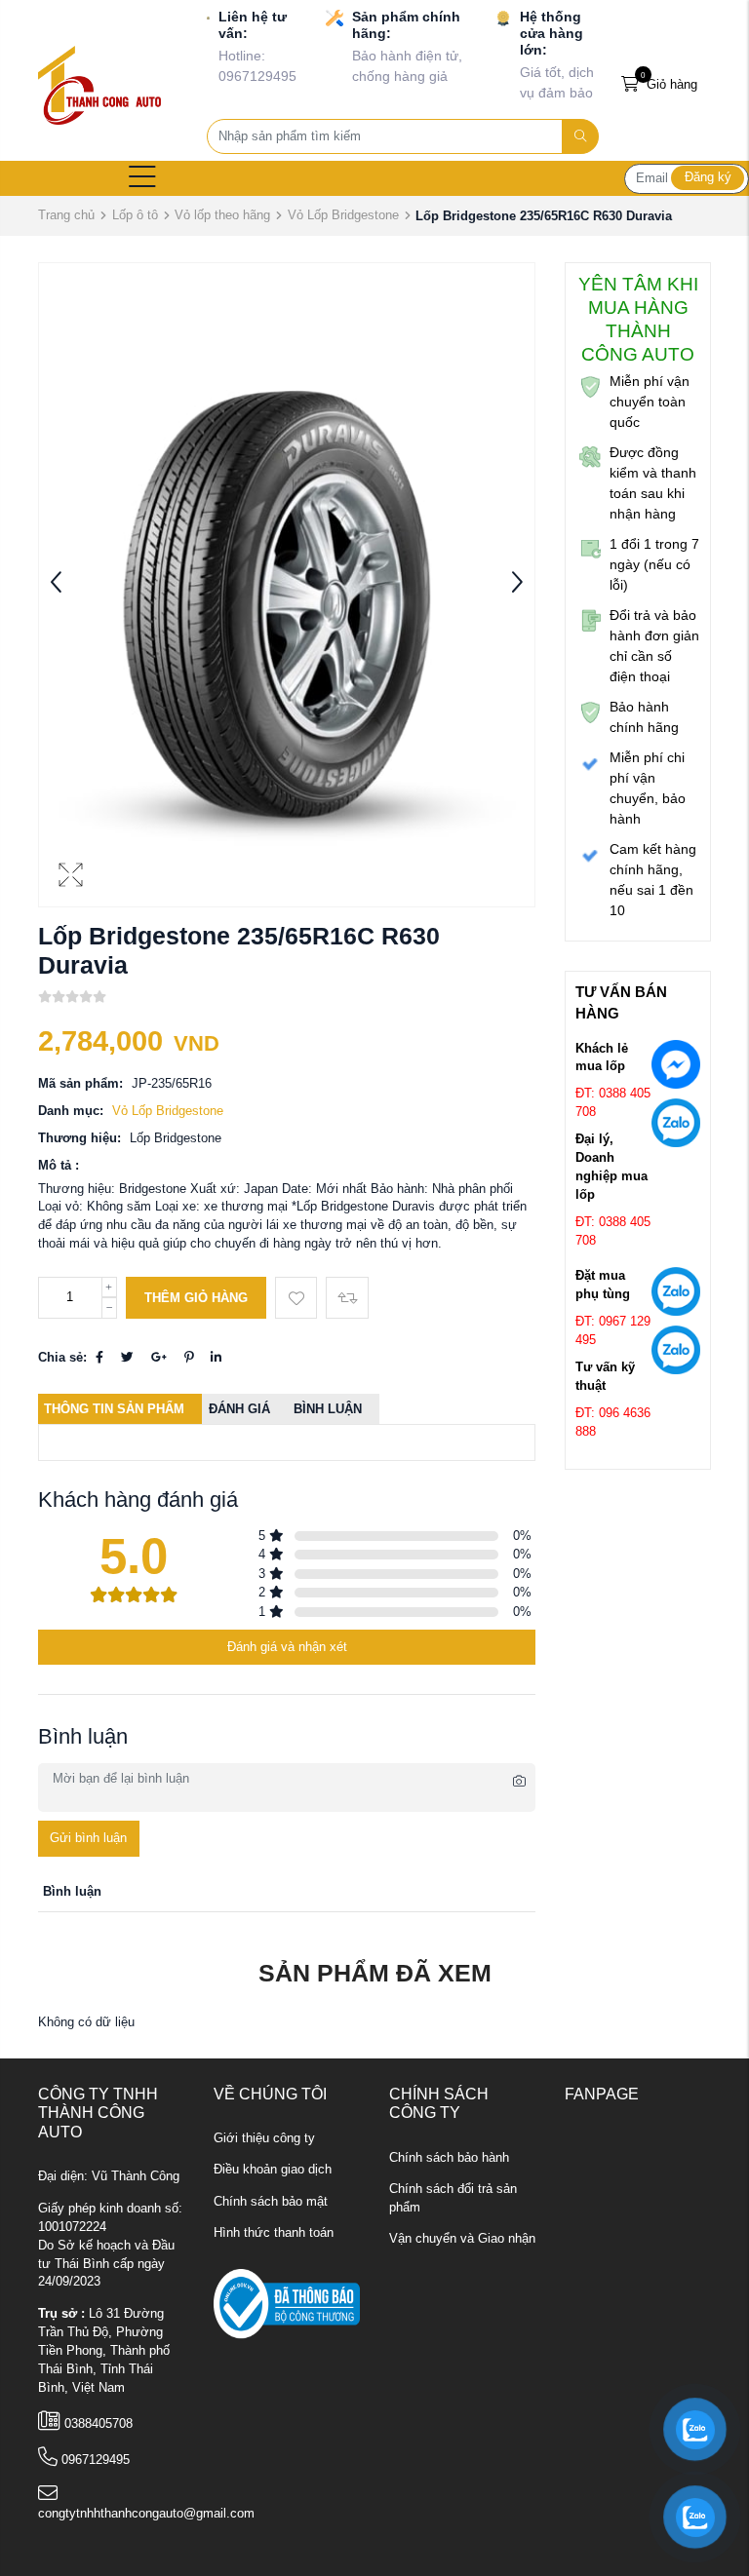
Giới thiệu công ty (264, 2138)
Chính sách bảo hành (449, 2158)
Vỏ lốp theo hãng (222, 215)
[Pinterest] (189, 1358)
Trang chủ (66, 215)
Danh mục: (71, 1111)
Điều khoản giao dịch (273, 2170)
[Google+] (159, 1358)
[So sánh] (347, 1298)
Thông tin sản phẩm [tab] (114, 1409)
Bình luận (328, 1409)
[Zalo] (676, 1127)
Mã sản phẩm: (80, 1084)
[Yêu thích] (296, 1298)
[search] (580, 136)
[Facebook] (99, 1358)
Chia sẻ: (62, 1358)
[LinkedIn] (216, 1358)
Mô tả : (59, 1166)
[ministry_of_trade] (287, 2303)
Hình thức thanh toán (274, 2233)
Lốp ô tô (135, 215)
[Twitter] (127, 1358)
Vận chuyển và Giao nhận (462, 2239)
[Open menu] (142, 178)
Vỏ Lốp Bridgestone (343, 215)
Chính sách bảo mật (271, 2202)
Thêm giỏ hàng (196, 1298)
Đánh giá (239, 1409)
